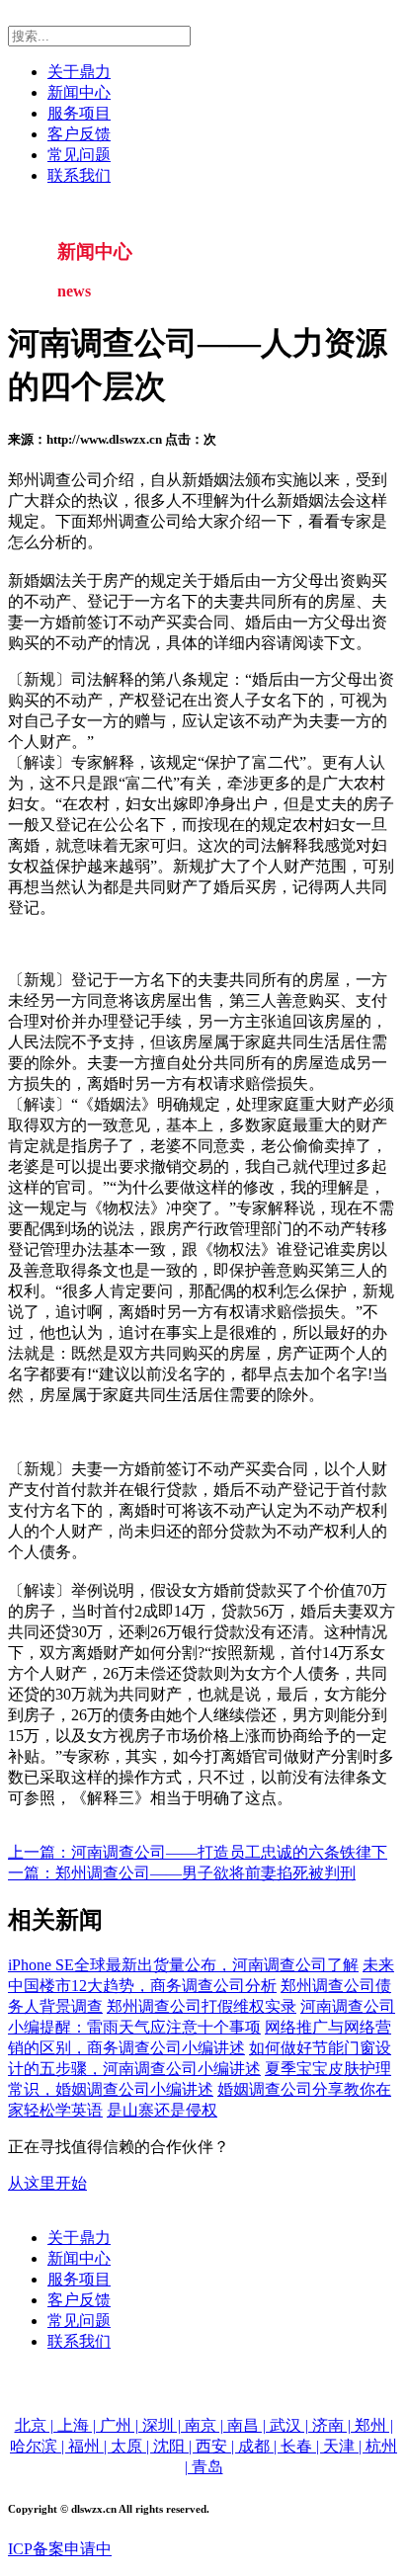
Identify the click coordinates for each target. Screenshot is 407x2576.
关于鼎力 (79, 72)
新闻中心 (79, 92)
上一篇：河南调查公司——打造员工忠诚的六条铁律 (190, 1852)
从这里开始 (47, 2183)
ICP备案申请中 (60, 2549)
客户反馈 (79, 134)
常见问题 (79, 155)
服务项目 (79, 113)
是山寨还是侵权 (162, 2110)
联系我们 (79, 175)
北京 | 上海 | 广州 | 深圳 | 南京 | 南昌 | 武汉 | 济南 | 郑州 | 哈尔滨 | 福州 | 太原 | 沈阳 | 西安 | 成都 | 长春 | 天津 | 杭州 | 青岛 (203, 2446)
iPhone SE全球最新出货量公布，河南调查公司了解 (183, 1965)
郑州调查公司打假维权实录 (202, 2006)
